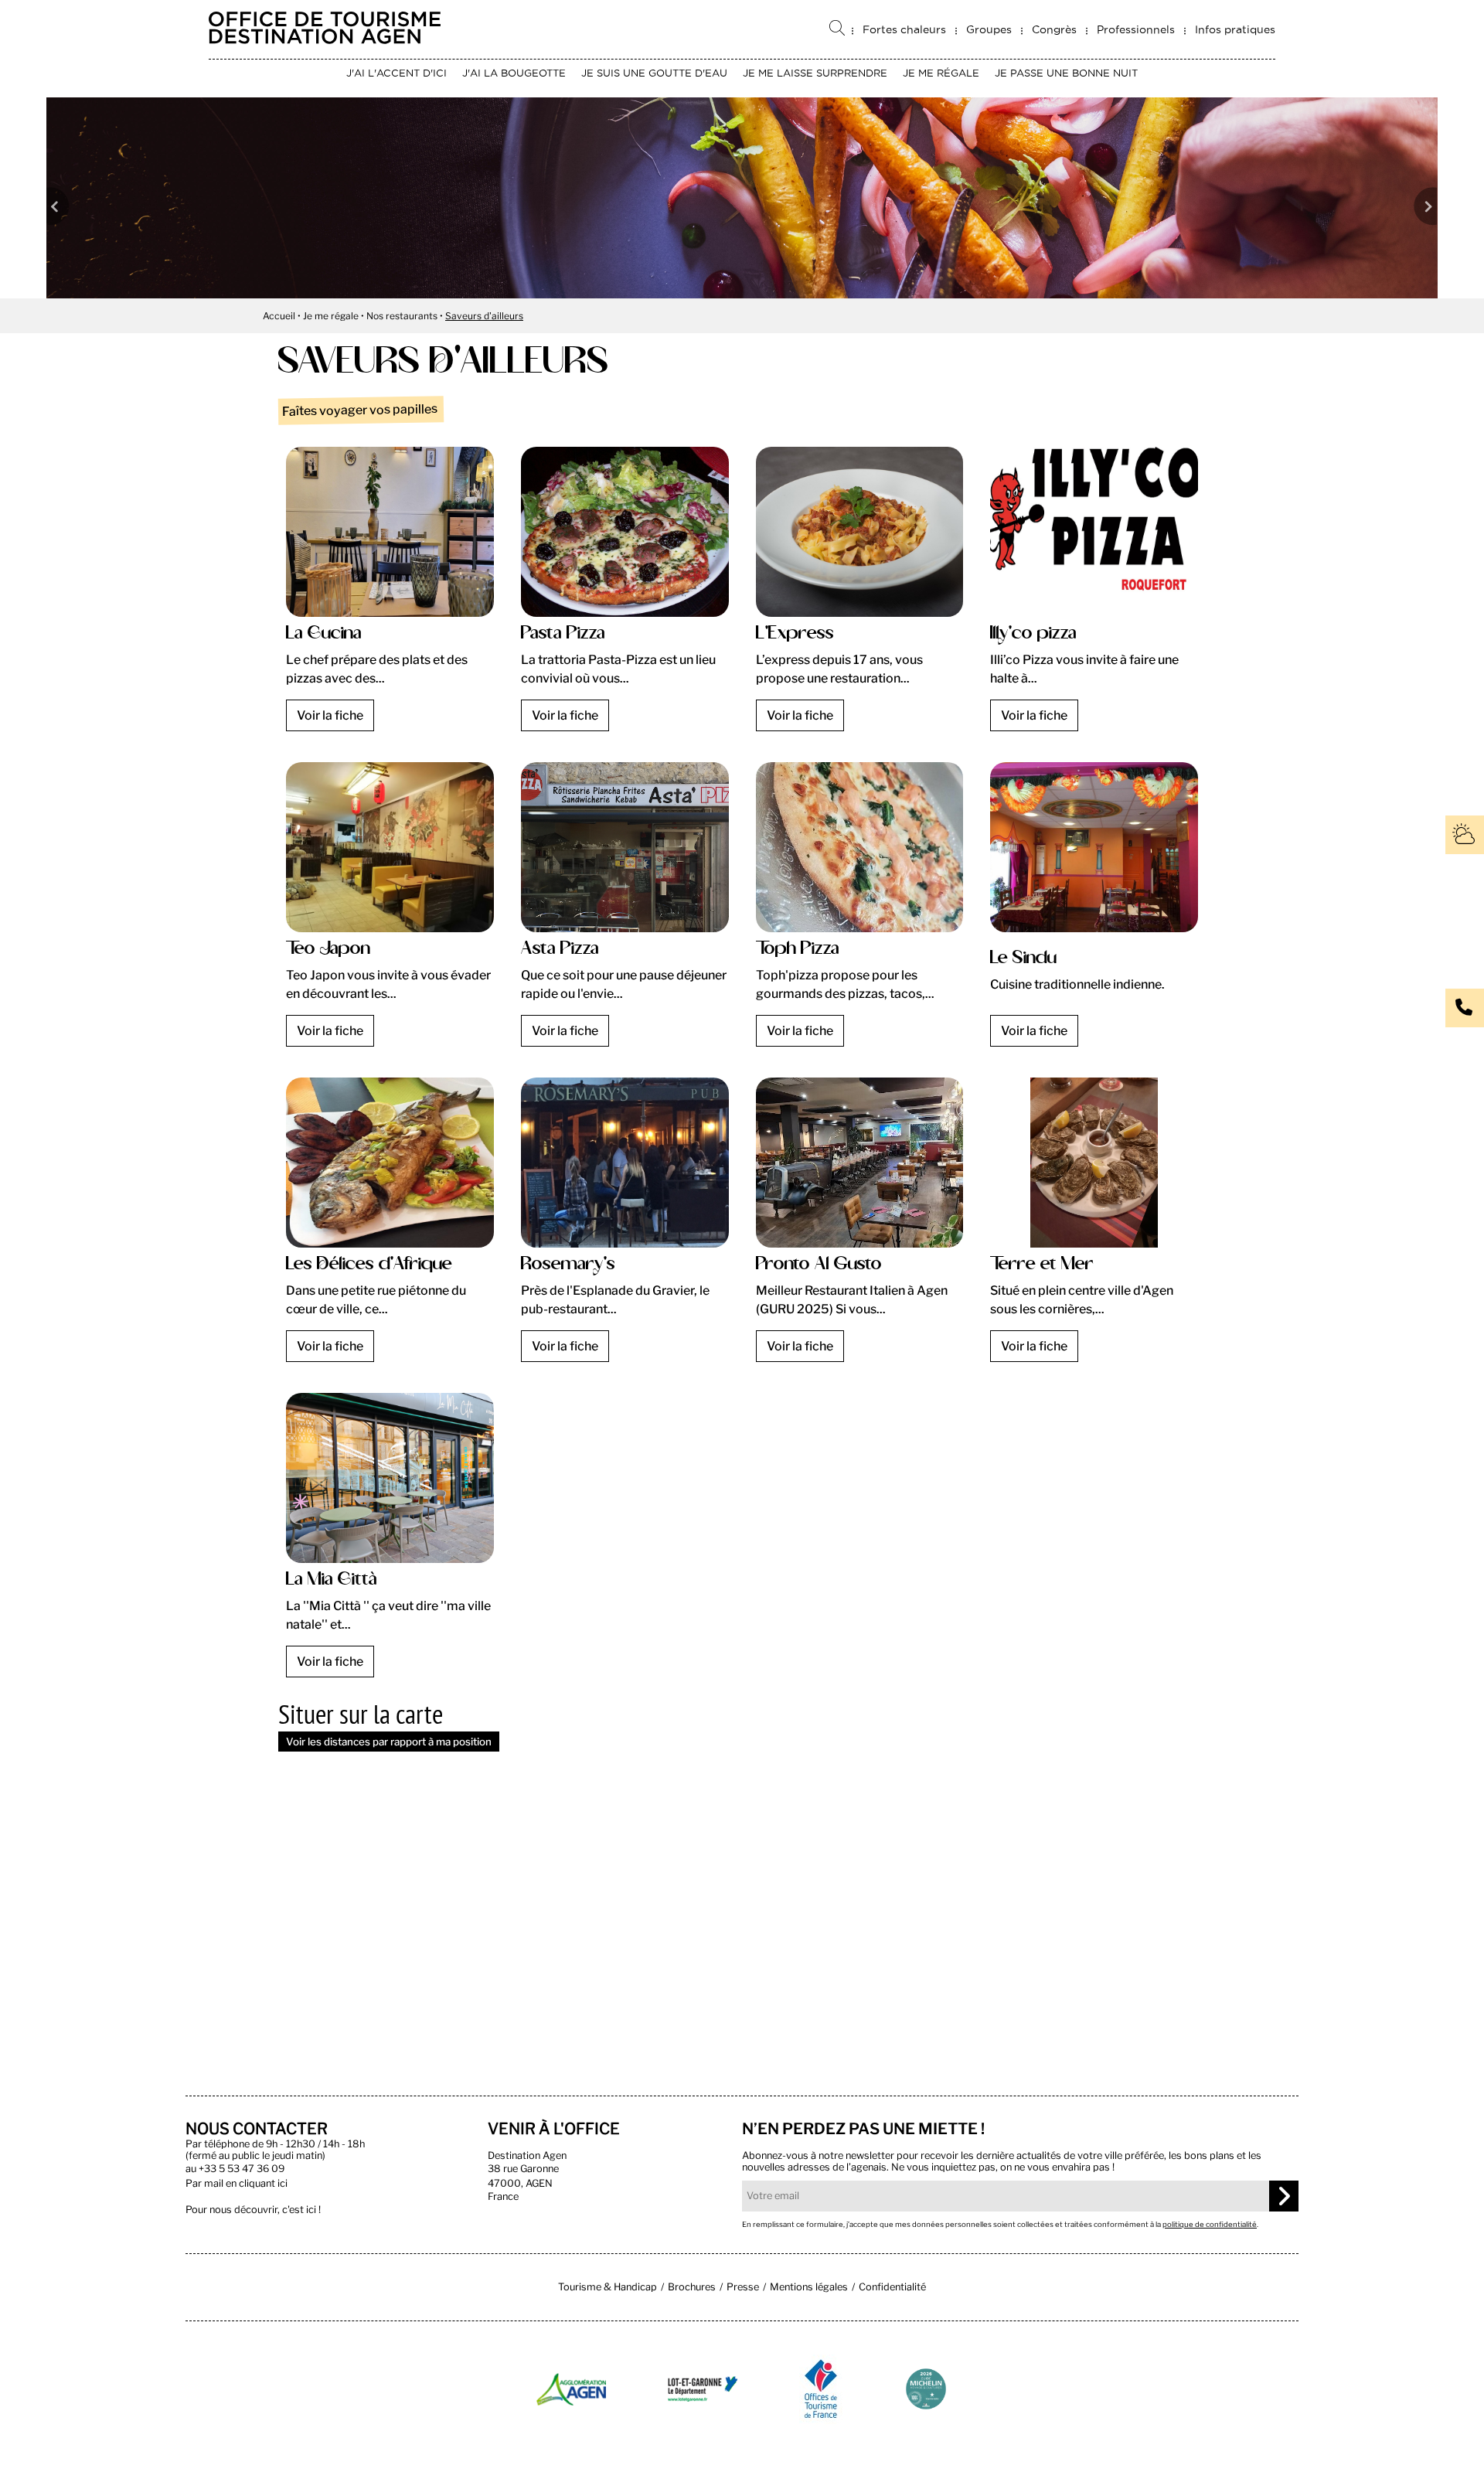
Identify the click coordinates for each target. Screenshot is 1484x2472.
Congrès (1054, 29)
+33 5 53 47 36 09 (242, 2169)
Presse (743, 2287)
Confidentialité (892, 2287)
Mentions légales (809, 2287)
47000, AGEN (520, 2183)
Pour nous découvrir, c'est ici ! (253, 2210)
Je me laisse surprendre (815, 73)
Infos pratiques (1235, 29)
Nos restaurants (402, 316)
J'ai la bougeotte (514, 73)
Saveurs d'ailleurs (484, 316)
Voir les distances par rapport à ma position (389, 1742)
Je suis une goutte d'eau (654, 73)
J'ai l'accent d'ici (397, 73)
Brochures (692, 2287)
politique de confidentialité (1210, 2224)
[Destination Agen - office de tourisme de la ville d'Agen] (325, 40)
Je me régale (941, 73)
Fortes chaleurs (904, 29)
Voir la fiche (330, 715)
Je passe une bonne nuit (1066, 73)
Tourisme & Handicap (608, 2287)
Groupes (989, 29)
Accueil (279, 316)
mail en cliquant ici (246, 2183)
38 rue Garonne (523, 2169)
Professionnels (1136, 29)
